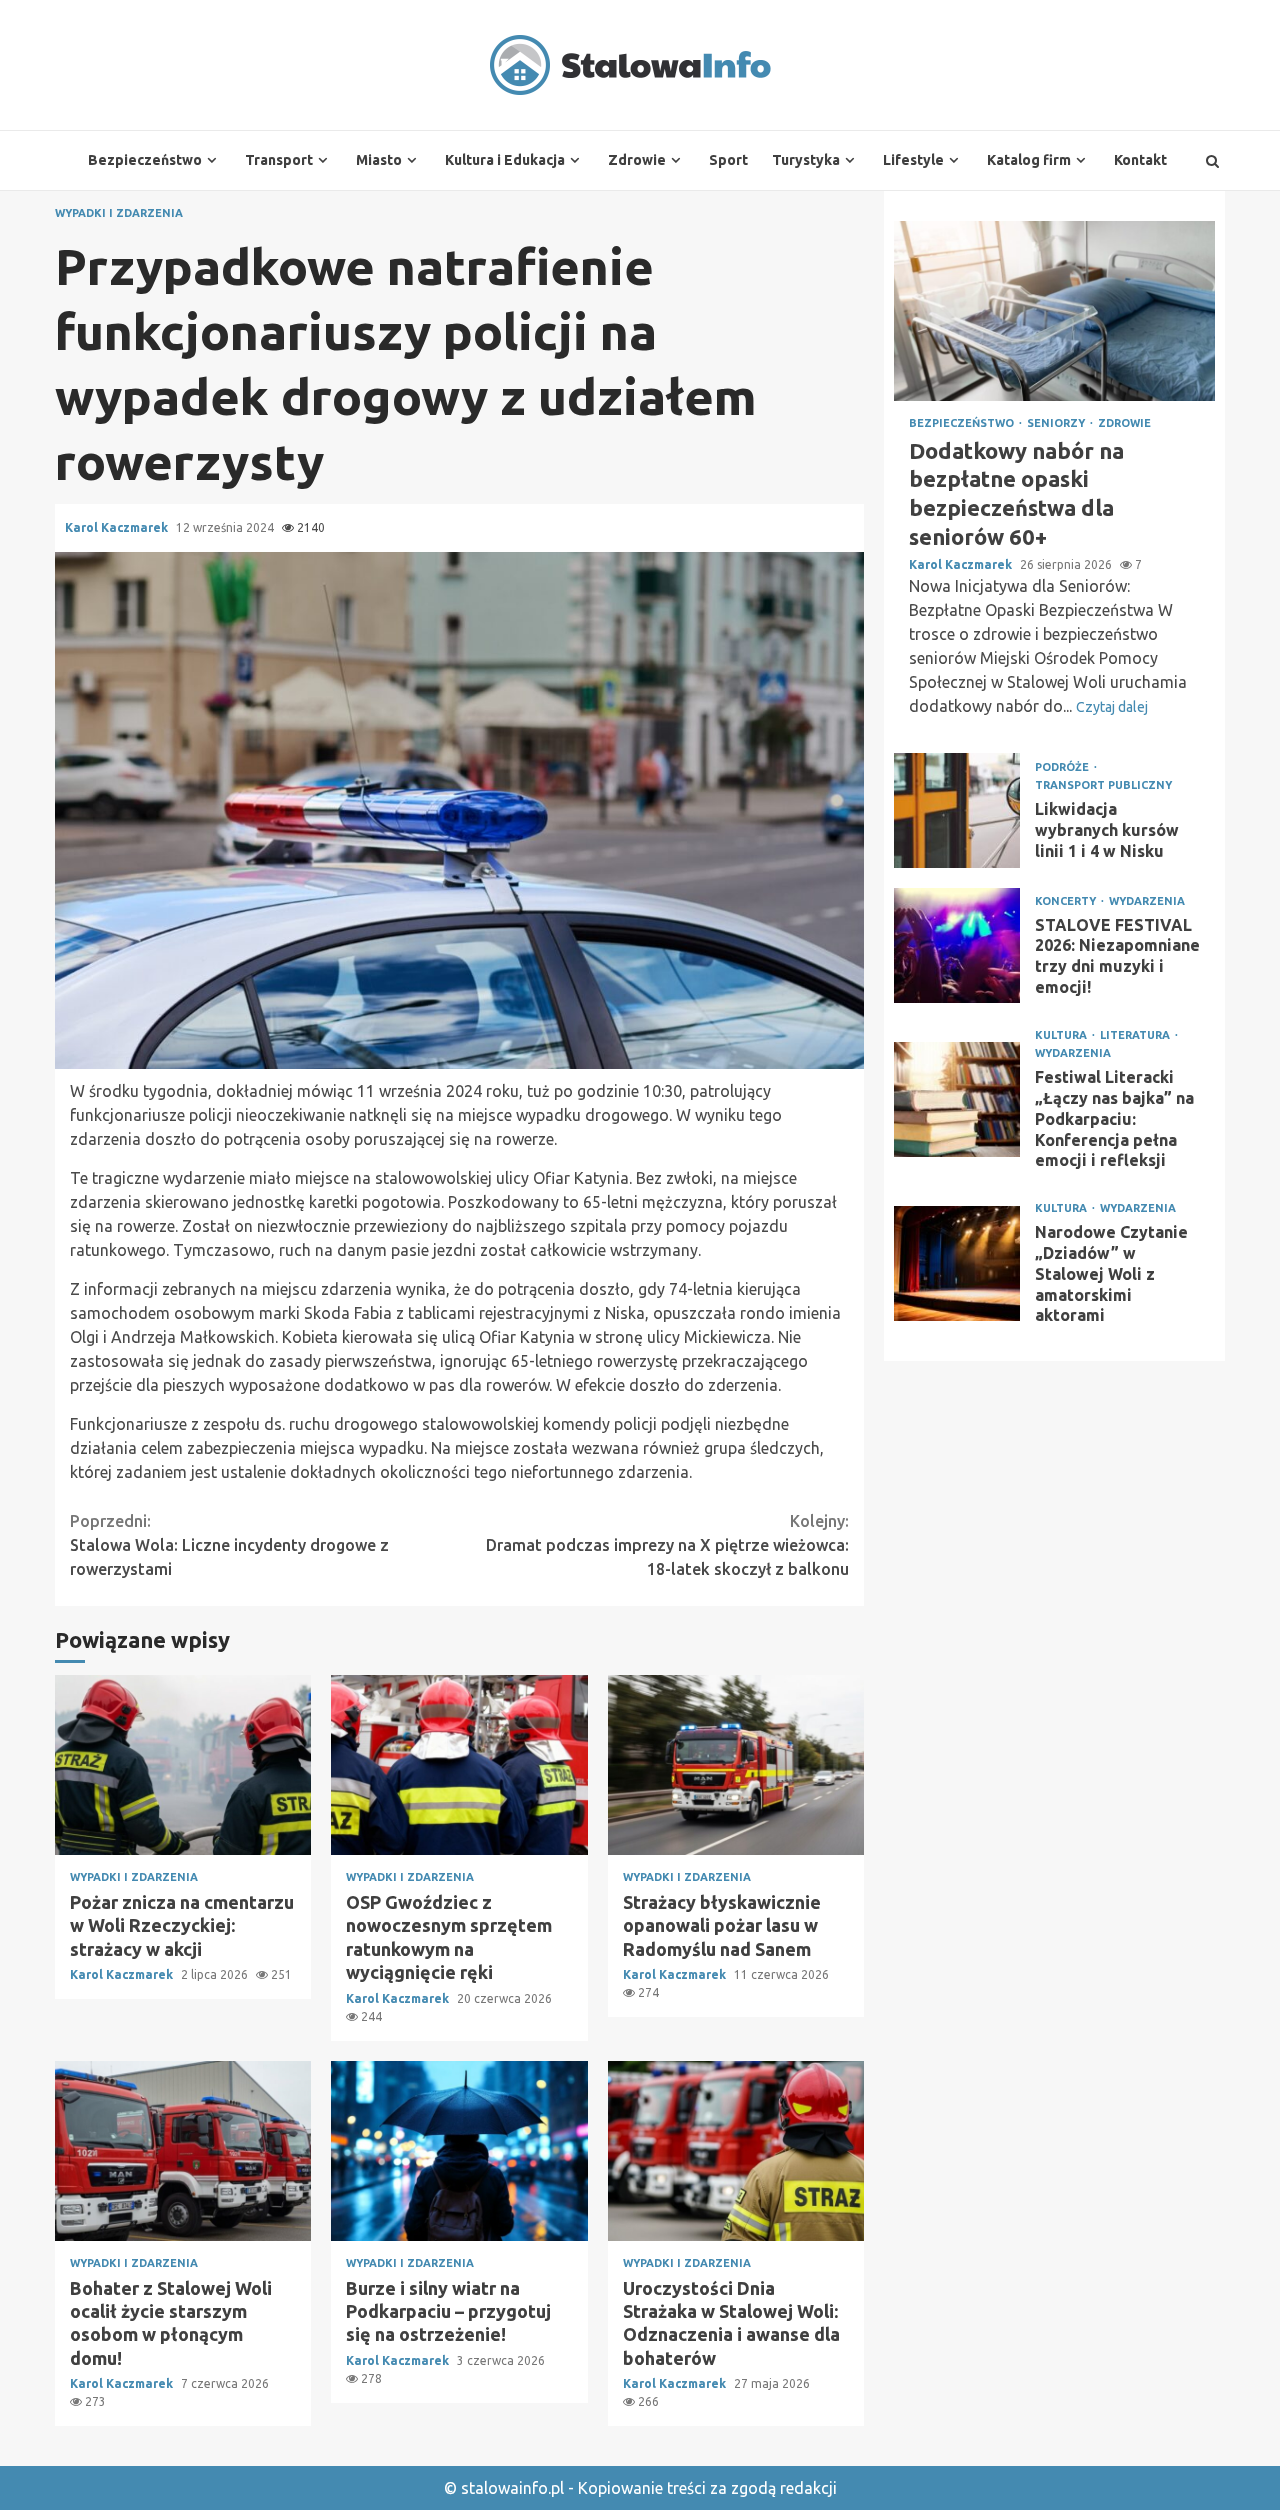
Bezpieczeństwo (145, 160)
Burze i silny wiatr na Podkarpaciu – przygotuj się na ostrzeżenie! (459, 2151)
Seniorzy (1057, 423)
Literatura (1136, 1035)
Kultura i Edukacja (505, 160)
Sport (728, 160)
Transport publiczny (1103, 785)
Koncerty (1067, 901)
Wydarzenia (1147, 901)
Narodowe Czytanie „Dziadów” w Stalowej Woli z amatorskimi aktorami (957, 1263)
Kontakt (1140, 160)
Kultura (1062, 1035)
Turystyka (806, 160)
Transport (279, 160)
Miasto (379, 160)
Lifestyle (913, 160)
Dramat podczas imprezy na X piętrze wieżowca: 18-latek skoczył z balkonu (667, 1545)
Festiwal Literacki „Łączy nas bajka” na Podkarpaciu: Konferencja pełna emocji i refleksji (957, 1099)
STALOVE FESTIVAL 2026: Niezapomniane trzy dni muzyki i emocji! (957, 945)
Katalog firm (1029, 160)
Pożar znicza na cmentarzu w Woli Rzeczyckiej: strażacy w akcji (183, 1765)
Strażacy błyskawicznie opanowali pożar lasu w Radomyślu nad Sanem (736, 1765)
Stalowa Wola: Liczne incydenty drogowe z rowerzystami (229, 1545)
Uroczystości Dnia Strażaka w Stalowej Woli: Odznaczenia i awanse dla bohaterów (736, 2151)
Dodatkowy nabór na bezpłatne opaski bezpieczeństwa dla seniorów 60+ (1054, 311)
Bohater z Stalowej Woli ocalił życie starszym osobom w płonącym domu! (183, 2151)
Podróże (1063, 767)
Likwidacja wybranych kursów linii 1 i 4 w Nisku (957, 810)
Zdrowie (637, 160)
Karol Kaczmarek (118, 527)
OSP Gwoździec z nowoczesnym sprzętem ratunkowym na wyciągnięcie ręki (459, 1765)
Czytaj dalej (1112, 707)
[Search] (1212, 161)
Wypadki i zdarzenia (119, 213)
